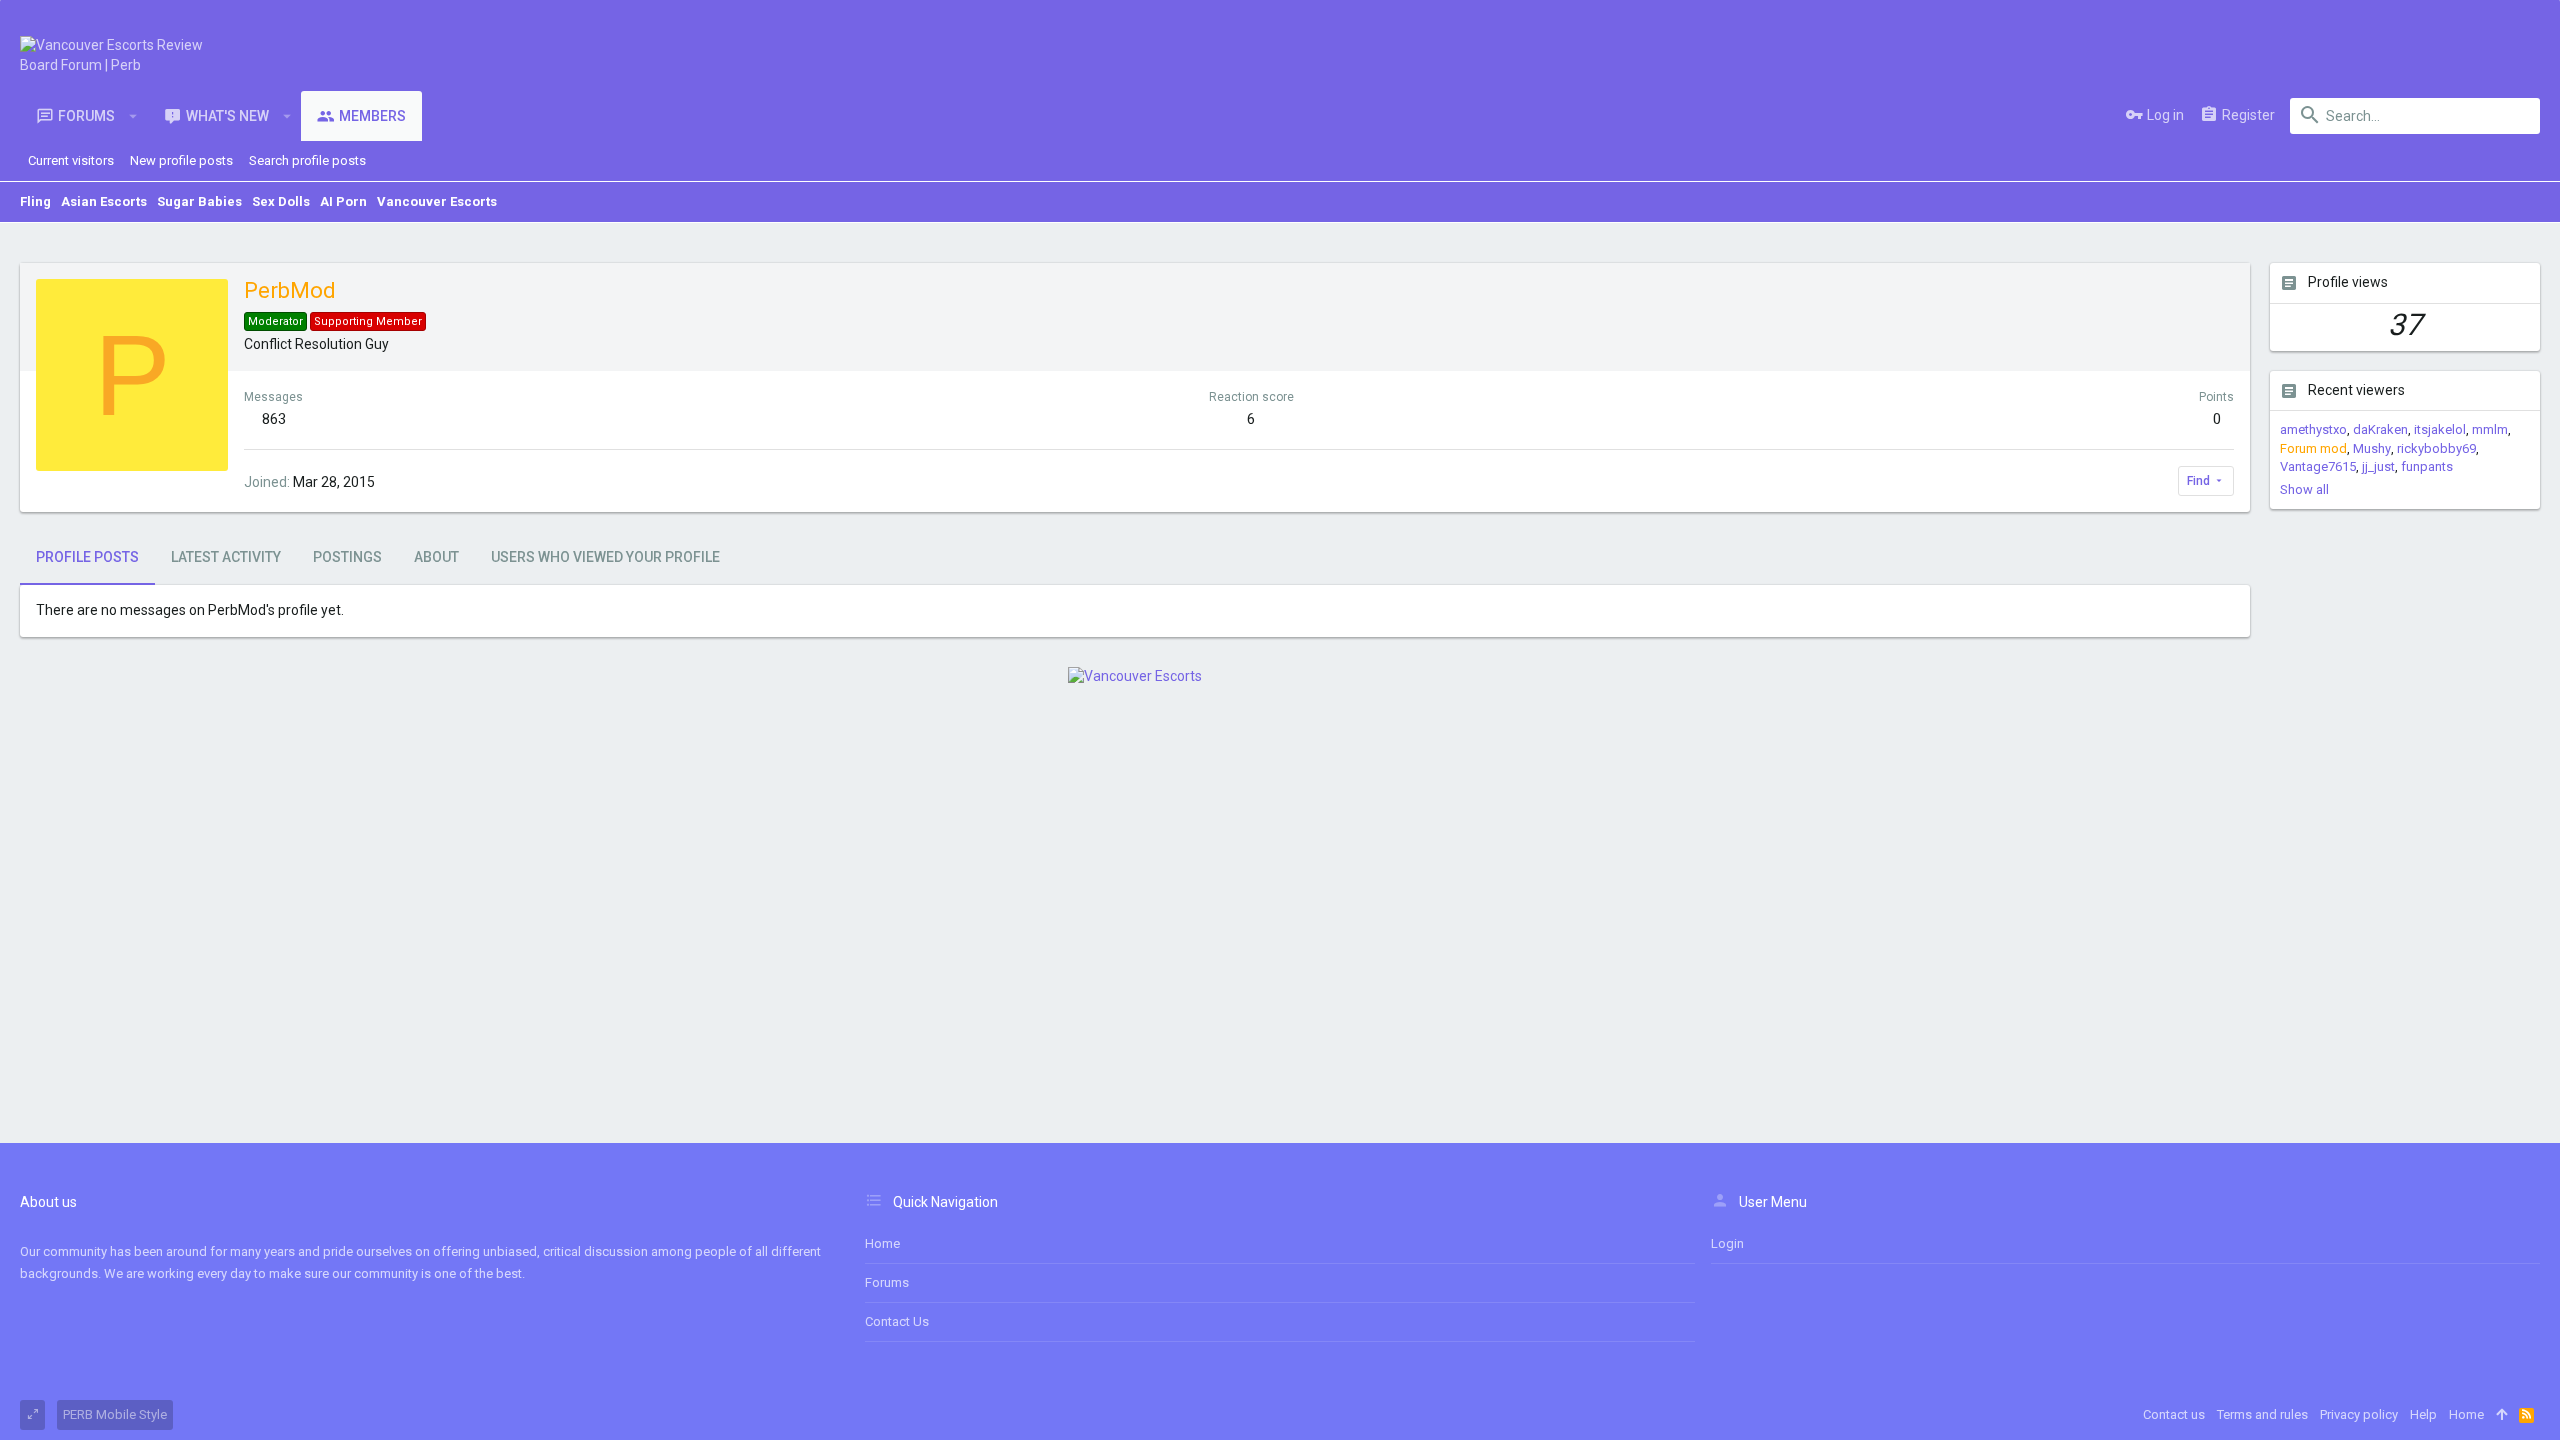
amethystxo (2313, 429)
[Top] (2501, 1415)
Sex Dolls (281, 201)
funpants (2427, 466)
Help (2423, 1414)
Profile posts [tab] (87, 557)
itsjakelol (2440, 429)
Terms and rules (2262, 1414)
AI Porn (343, 201)
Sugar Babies (199, 201)
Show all (2304, 489)
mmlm (2490, 429)
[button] (133, 116)
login (1727, 1243)
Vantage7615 (2318, 466)
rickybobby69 (2436, 448)
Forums (887, 1282)
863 (274, 419)
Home (882, 1243)
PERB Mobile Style (115, 1414)
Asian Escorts (104, 201)
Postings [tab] (347, 557)
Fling (35, 201)
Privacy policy (2359, 1414)
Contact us (897, 1321)
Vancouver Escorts (437, 201)
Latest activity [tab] (226, 557)
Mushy (2372, 448)
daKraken (2380, 429)
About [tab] (436, 557)
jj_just (2378, 466)
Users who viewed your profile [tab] (605, 557)
